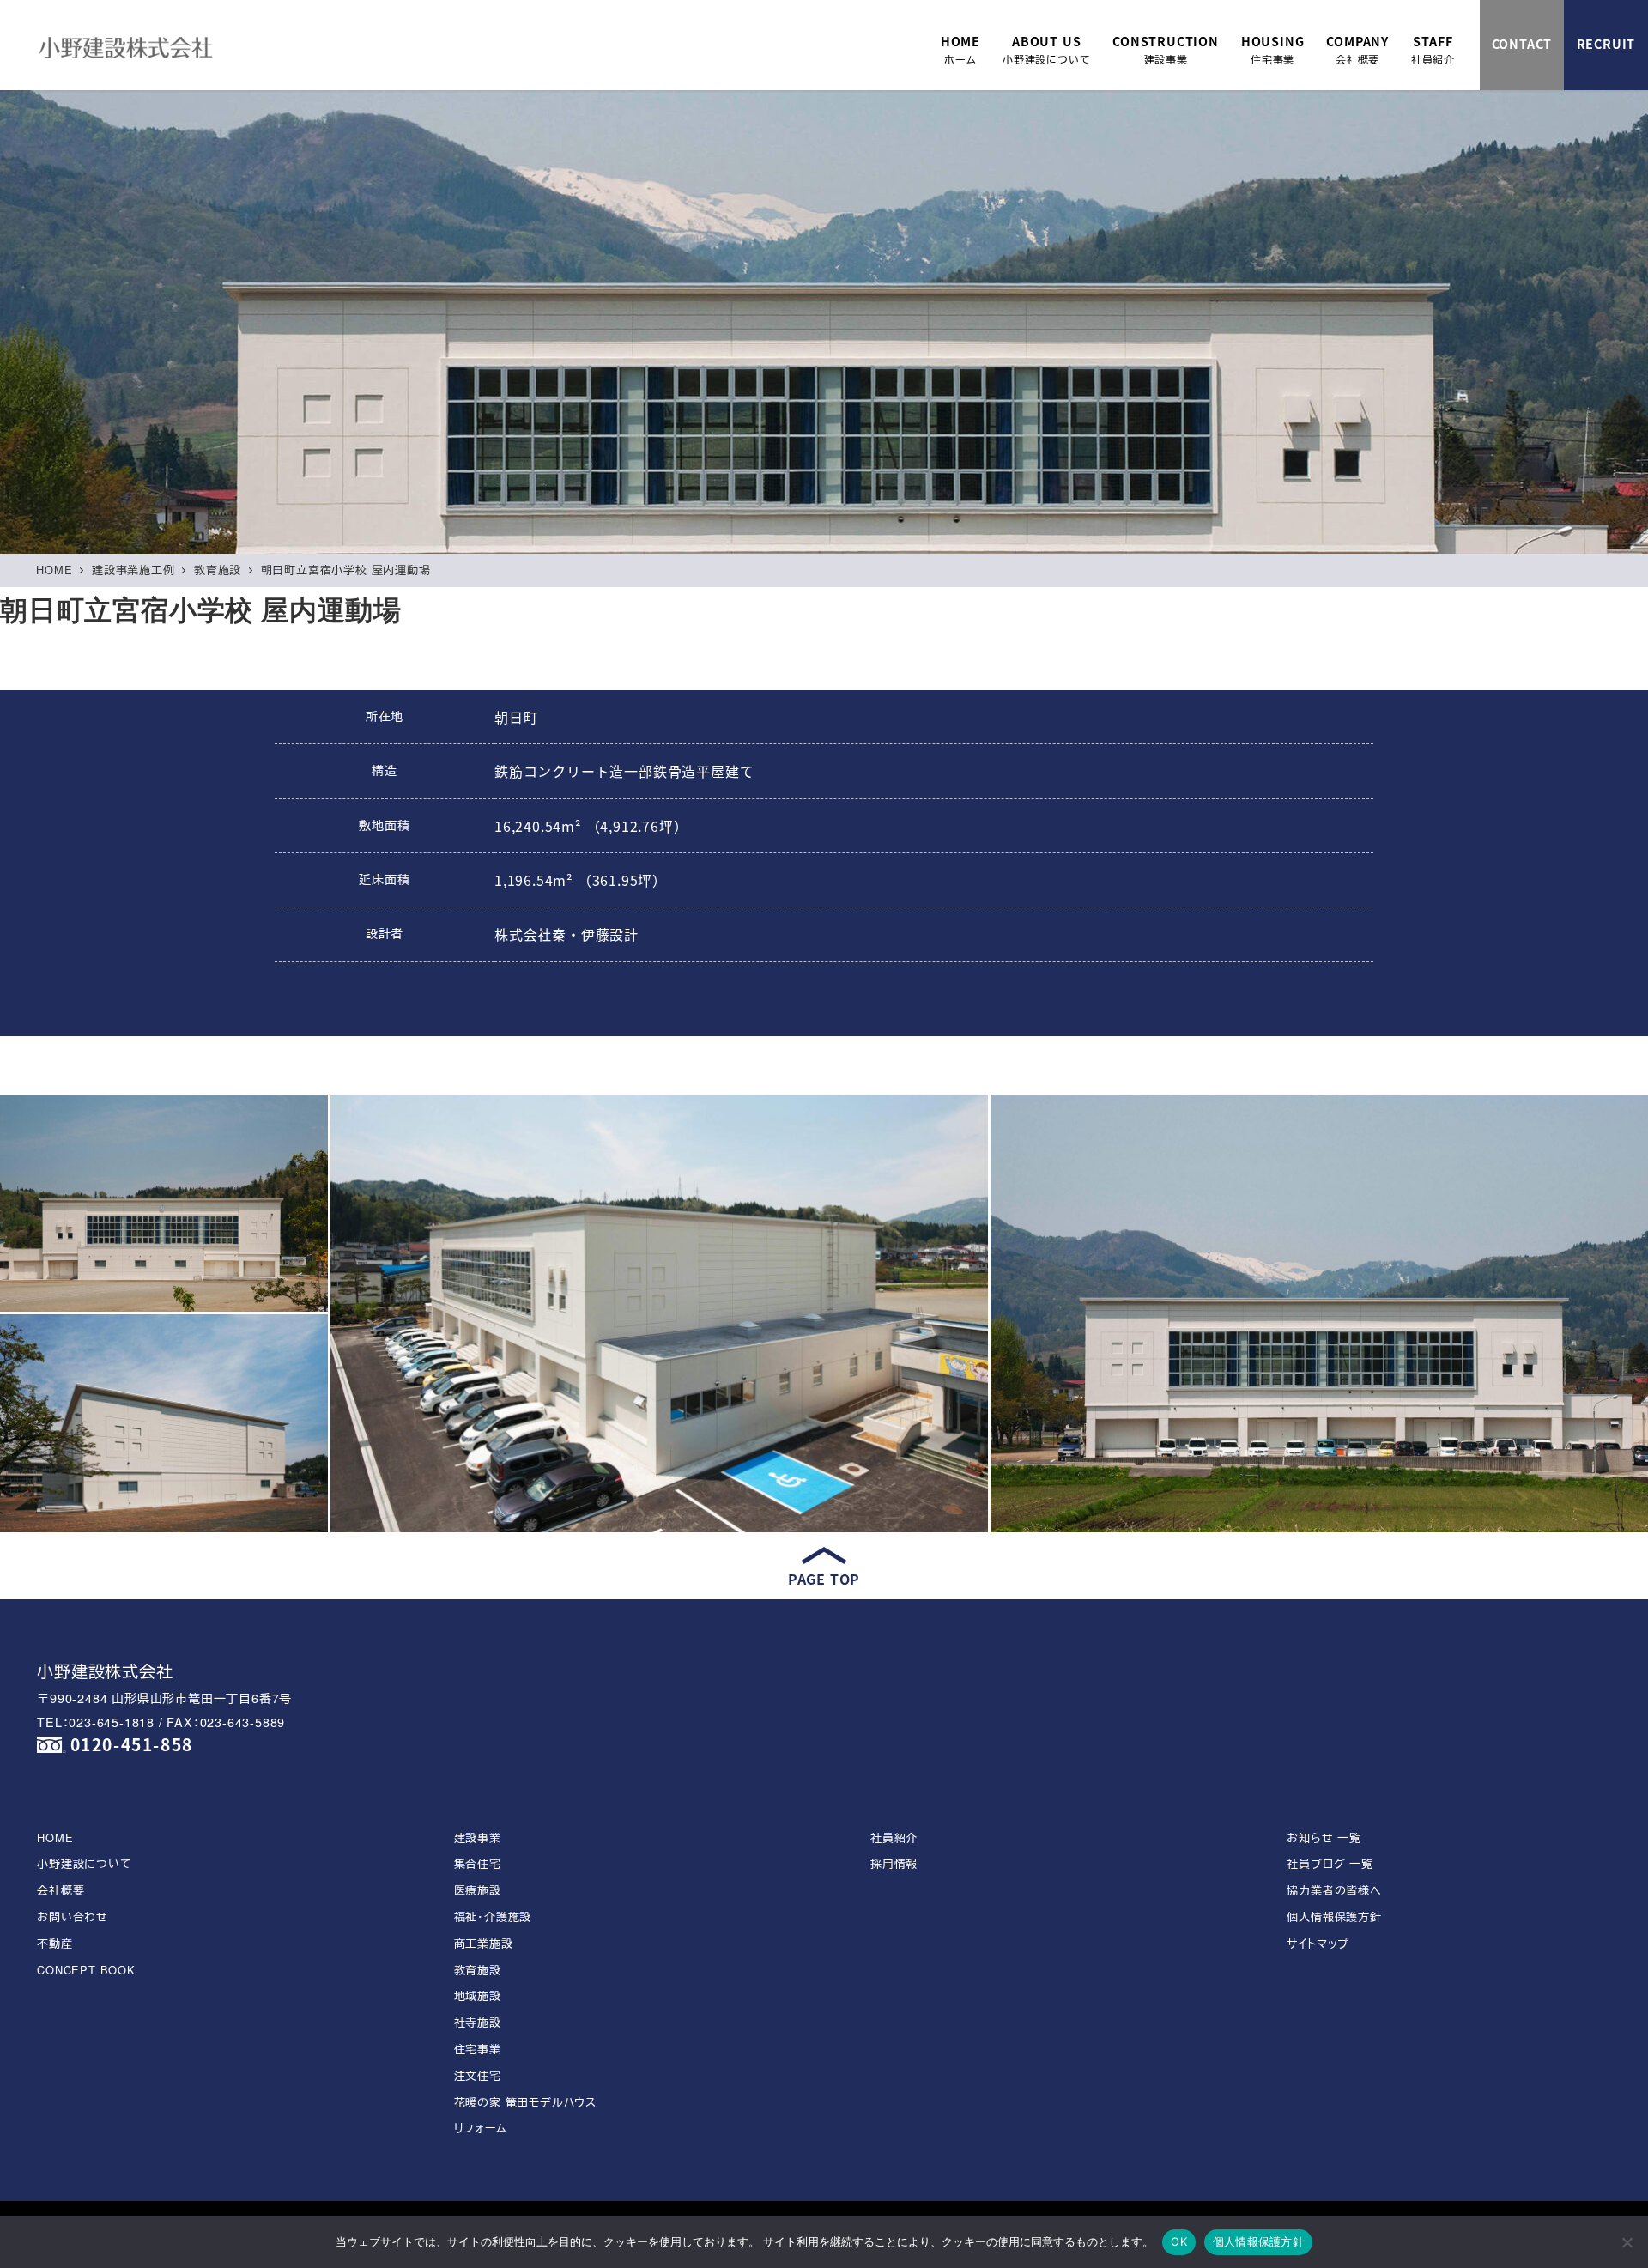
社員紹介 (894, 1837)
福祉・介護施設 (493, 1916)
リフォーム (481, 2128)
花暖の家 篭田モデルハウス (525, 2102)
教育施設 (478, 1970)
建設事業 (478, 1837)
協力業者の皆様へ (1334, 1890)
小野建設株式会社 (105, 1670)
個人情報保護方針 (1334, 1916)
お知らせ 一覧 (1324, 1837)
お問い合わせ (73, 1916)
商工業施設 (484, 1943)
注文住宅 (478, 2075)
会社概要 (61, 1890)
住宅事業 (478, 2049)
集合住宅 (478, 1863)
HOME (55, 1837)
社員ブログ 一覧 (1330, 1863)
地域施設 (478, 1995)
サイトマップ (1318, 1943)
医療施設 (478, 1890)
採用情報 (894, 1863)
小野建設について (84, 1863)
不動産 (55, 1943)
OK (1179, 2241)
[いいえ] (1627, 2242)
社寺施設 (478, 2022)
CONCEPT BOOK (86, 1970)
